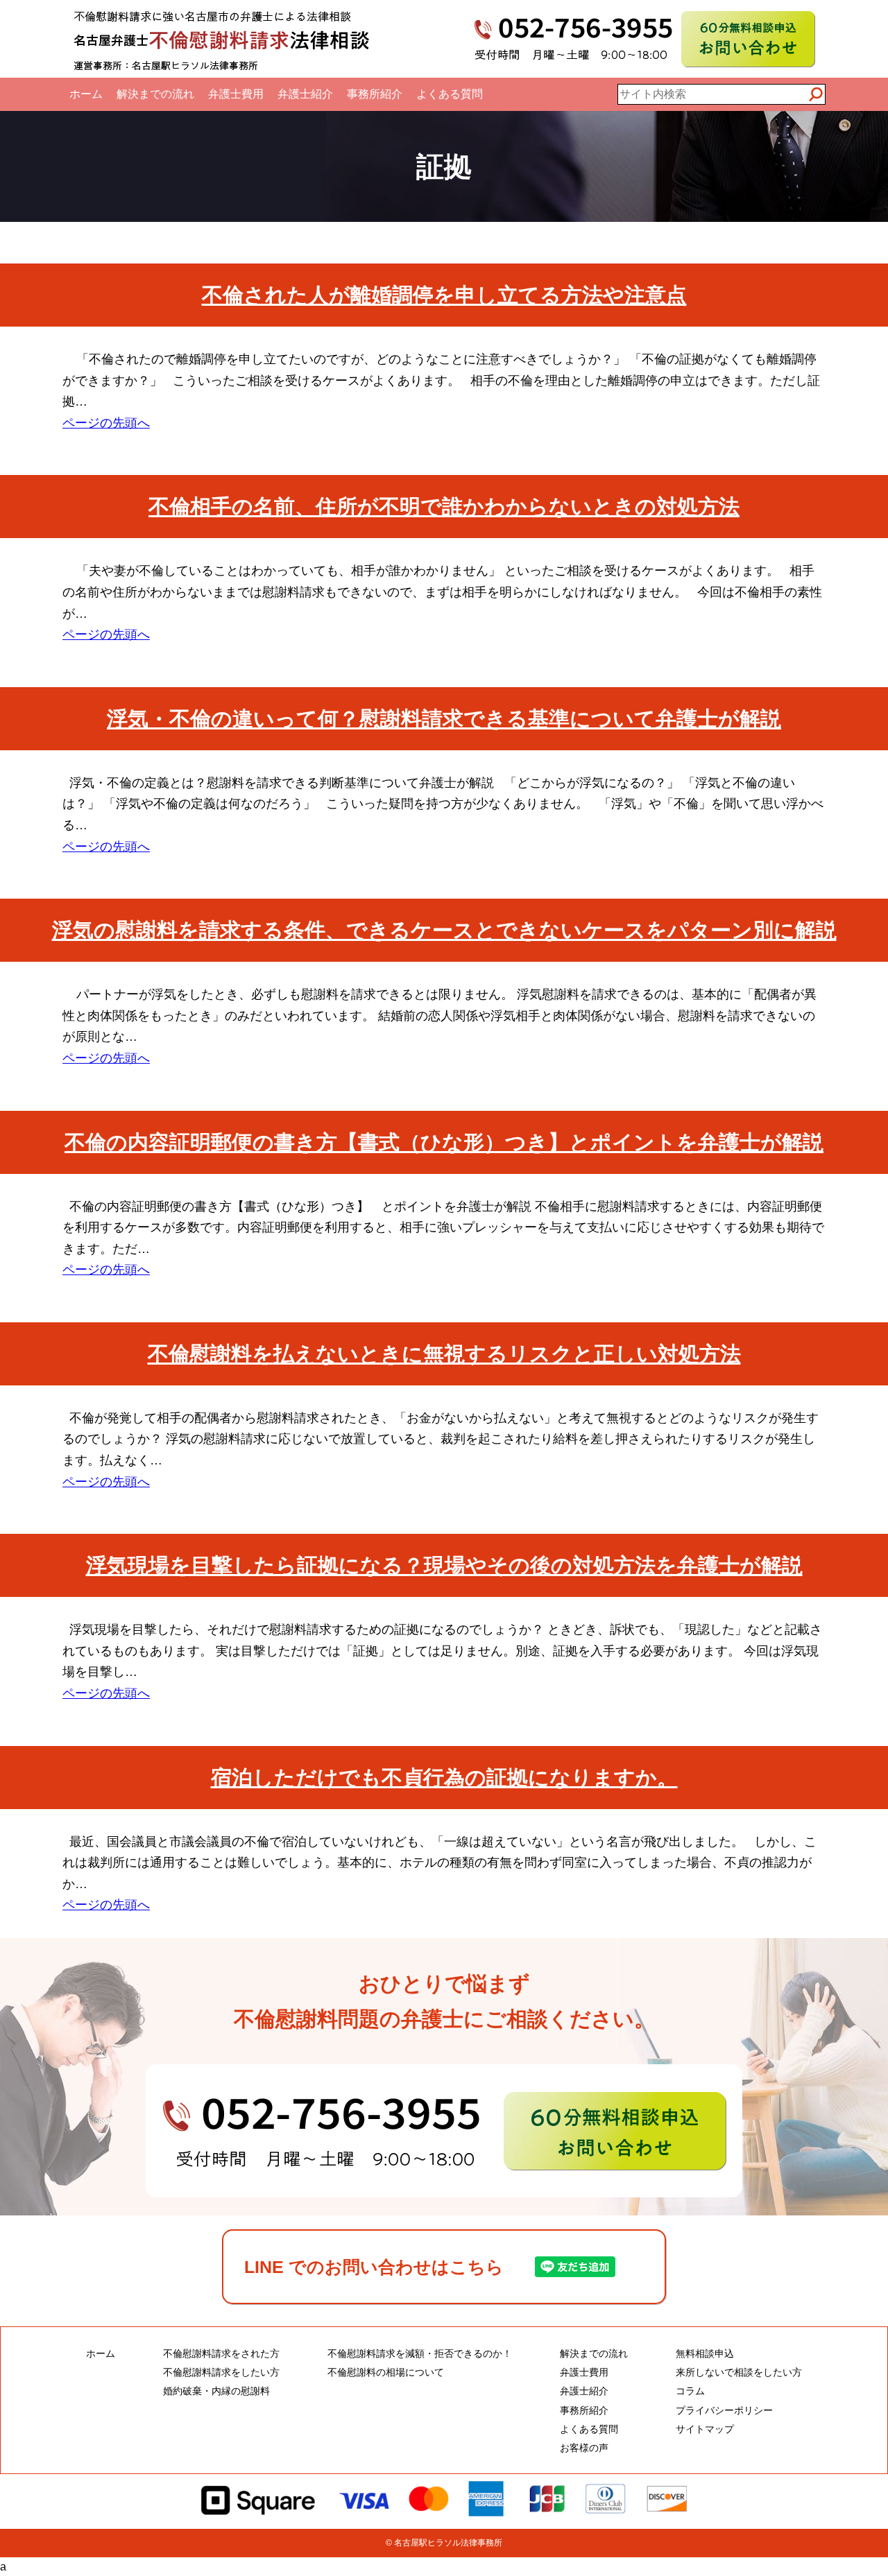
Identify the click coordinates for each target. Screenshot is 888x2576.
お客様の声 (584, 2448)
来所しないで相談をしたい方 (739, 2372)
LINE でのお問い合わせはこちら (374, 2267)
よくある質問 (450, 94)
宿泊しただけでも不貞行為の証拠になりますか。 (444, 1778)
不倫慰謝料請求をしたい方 (221, 2372)
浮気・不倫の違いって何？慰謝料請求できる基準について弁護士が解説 (444, 719)
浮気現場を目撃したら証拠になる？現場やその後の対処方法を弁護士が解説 (444, 1565)
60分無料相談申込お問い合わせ (748, 39)
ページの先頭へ (106, 423)
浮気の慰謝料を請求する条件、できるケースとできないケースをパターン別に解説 (444, 930)
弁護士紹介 (305, 94)
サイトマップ (705, 2429)
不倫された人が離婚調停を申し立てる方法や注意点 (444, 295)
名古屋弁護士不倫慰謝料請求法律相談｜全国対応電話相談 (222, 39)
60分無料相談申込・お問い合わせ (444, 2131)
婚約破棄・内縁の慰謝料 (216, 2391)
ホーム (86, 94)
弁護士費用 (236, 94)
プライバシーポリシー (724, 2410)
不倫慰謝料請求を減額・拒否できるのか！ (420, 2353)
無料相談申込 (705, 2353)
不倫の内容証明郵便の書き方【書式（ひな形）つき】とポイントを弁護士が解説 (444, 1142)
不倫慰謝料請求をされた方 (221, 2353)
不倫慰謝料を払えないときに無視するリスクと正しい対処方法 (444, 1354)
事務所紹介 (375, 94)
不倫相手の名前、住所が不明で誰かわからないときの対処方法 (444, 507)
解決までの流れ (155, 94)
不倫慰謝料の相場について (386, 2372)
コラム (690, 2391)
